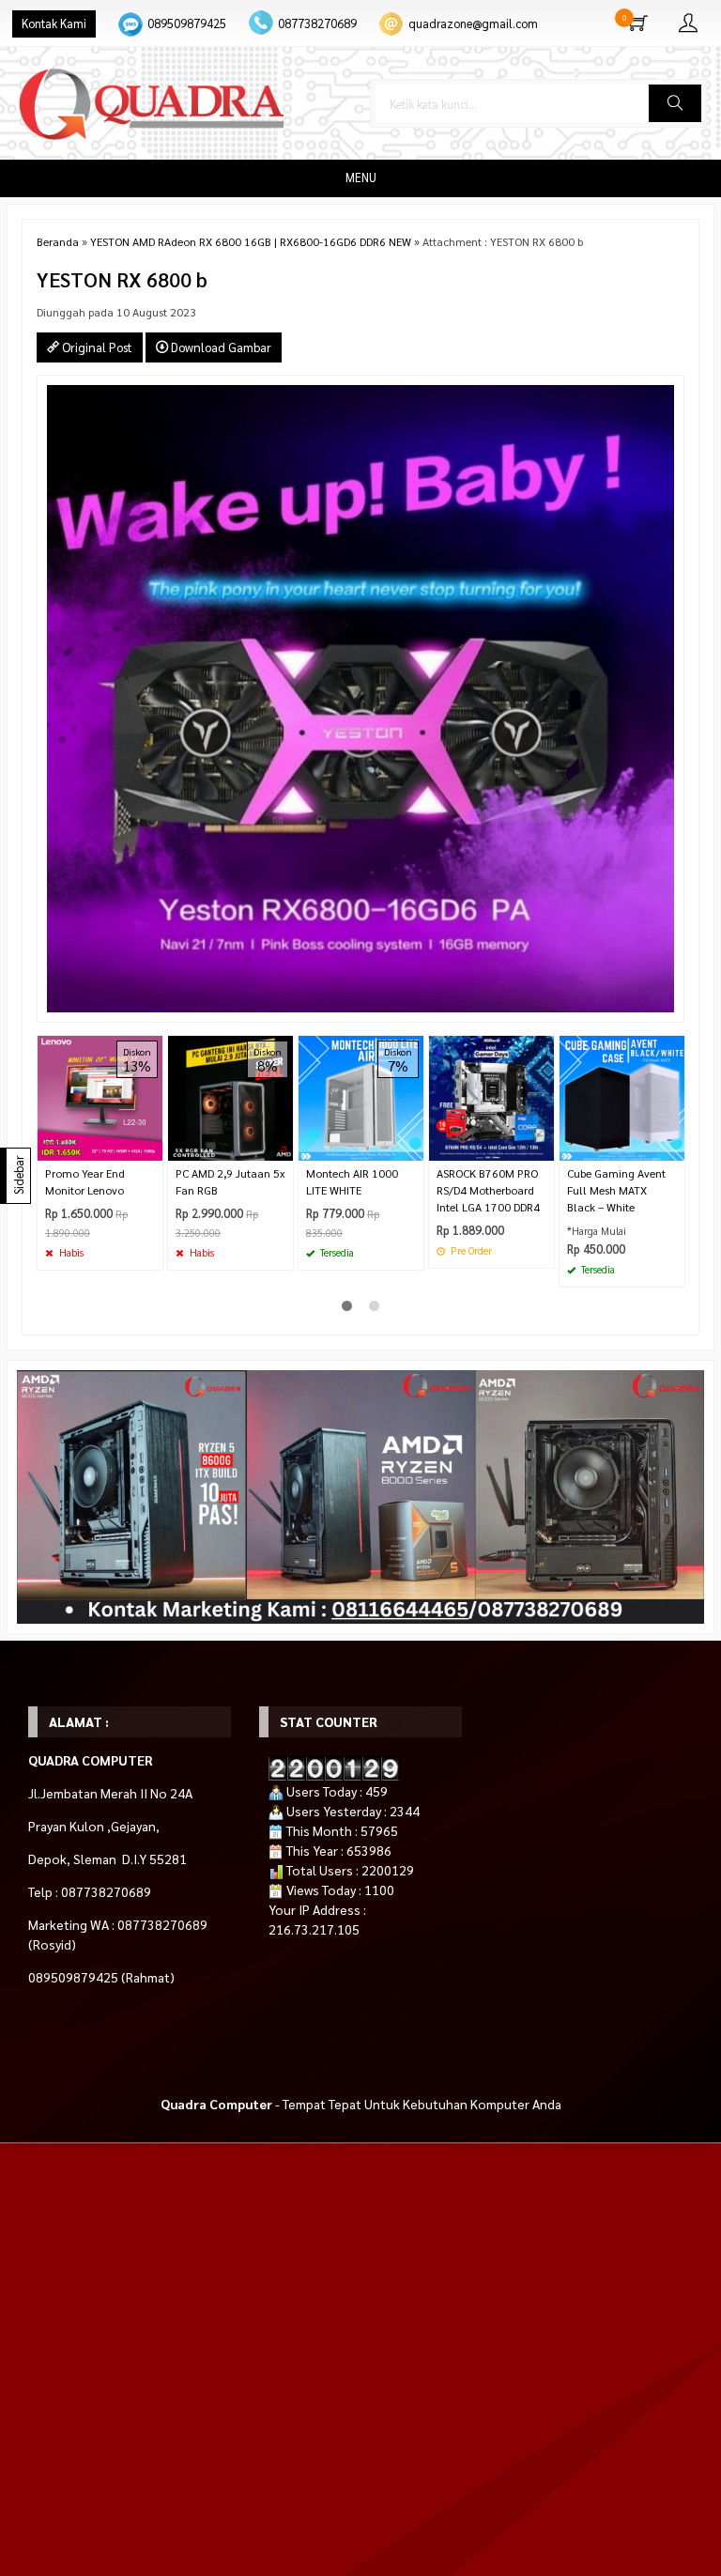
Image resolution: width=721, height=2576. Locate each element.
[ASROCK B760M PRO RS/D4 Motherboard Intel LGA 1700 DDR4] (491, 1096)
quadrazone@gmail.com (473, 23)
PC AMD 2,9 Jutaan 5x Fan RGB (230, 1181)
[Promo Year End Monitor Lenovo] (100, 1096)
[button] (675, 103)
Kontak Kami (54, 23)
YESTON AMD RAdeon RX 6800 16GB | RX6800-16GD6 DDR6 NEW (251, 241)
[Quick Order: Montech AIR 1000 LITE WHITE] (412, 1146)
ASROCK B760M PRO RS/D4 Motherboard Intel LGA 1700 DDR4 (488, 1190)
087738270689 (317, 23)
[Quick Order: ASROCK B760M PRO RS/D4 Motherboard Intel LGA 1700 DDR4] (543, 1146)
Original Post (96, 347)
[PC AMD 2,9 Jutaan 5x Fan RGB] (230, 1096)
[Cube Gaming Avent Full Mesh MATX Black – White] (622, 1096)
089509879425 (187, 23)
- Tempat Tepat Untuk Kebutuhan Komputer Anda (361, 2104)
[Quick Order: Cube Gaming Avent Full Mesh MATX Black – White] (673, 1146)
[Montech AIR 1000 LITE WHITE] (361, 1096)
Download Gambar (220, 347)
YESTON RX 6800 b (122, 279)
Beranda (58, 241)
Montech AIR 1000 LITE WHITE (352, 1181)
